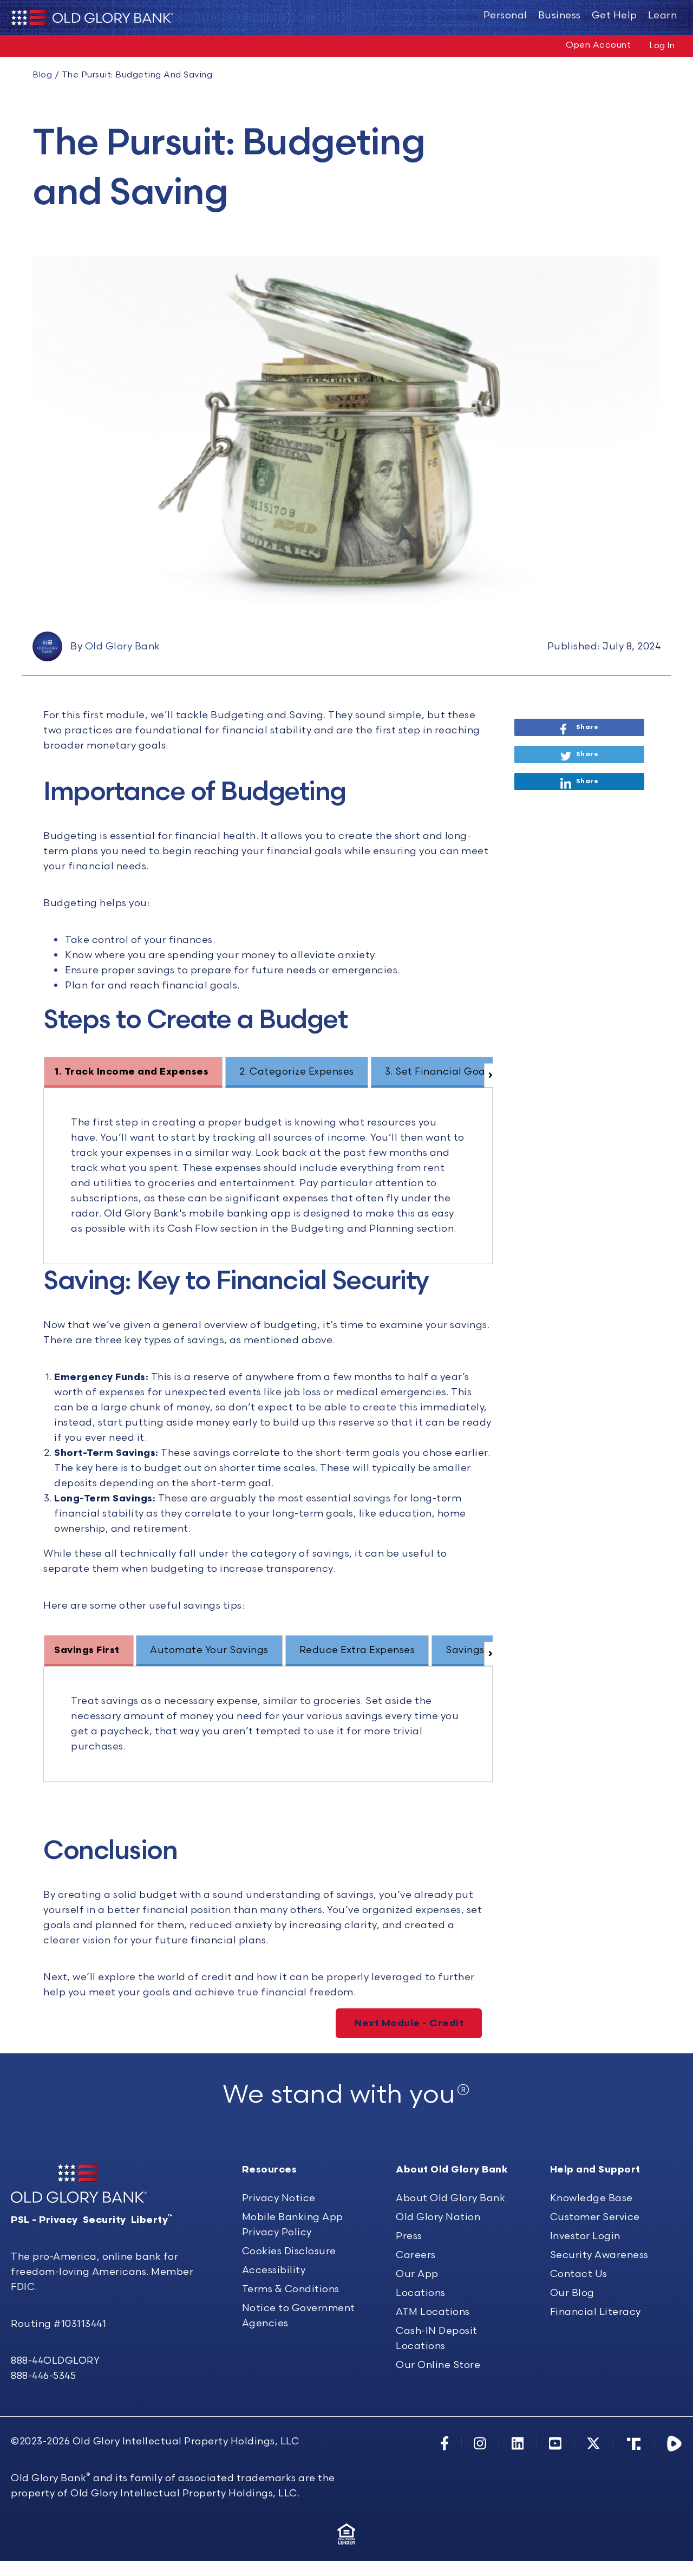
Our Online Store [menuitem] (438, 2365)
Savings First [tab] (87, 1650)
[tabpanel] (268, 1176)
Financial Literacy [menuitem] (596, 2312)
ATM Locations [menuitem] (433, 2312)
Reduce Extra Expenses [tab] (357, 1650)
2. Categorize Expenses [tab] (297, 1072)
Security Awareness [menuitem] (599, 2255)
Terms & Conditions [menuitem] (291, 2289)
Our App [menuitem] (417, 2274)
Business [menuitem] (560, 15)
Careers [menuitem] (416, 2255)
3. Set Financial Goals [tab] (439, 1072)
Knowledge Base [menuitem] (591, 2198)
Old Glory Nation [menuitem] (438, 2217)
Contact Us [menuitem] (579, 2274)
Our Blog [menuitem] (572, 2293)
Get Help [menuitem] (614, 15)
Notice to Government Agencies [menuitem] (299, 2316)
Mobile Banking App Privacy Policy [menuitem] (293, 2225)
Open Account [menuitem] (598, 45)
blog (42, 75)
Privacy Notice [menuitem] (279, 2198)
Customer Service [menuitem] (595, 2217)
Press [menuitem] (409, 2236)
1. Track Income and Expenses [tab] (131, 1072)
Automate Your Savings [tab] (209, 1650)
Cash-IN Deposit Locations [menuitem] (437, 2338)
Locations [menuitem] (421, 2293)
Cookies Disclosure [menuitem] (289, 2251)
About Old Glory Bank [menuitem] (450, 2198)
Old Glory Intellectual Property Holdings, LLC (186, 2441)
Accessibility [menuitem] (274, 2270)
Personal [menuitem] (505, 15)
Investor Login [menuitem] (585, 2236)
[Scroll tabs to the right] (488, 1075)
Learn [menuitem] (663, 15)
